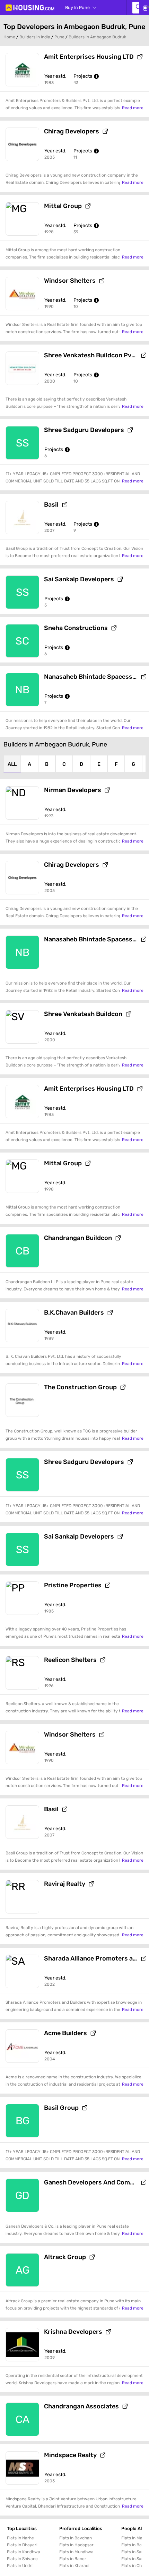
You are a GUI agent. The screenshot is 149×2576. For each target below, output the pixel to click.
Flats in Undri (20, 2566)
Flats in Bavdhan (76, 2538)
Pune (59, 37)
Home (9, 37)
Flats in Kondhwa (24, 2552)
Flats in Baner (73, 2559)
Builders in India (35, 37)
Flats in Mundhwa (76, 2552)
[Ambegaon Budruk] (136, 8)
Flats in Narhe (20, 2538)
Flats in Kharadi (74, 2566)
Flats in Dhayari (22, 2545)
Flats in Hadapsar (76, 2545)
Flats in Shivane (22, 2559)
